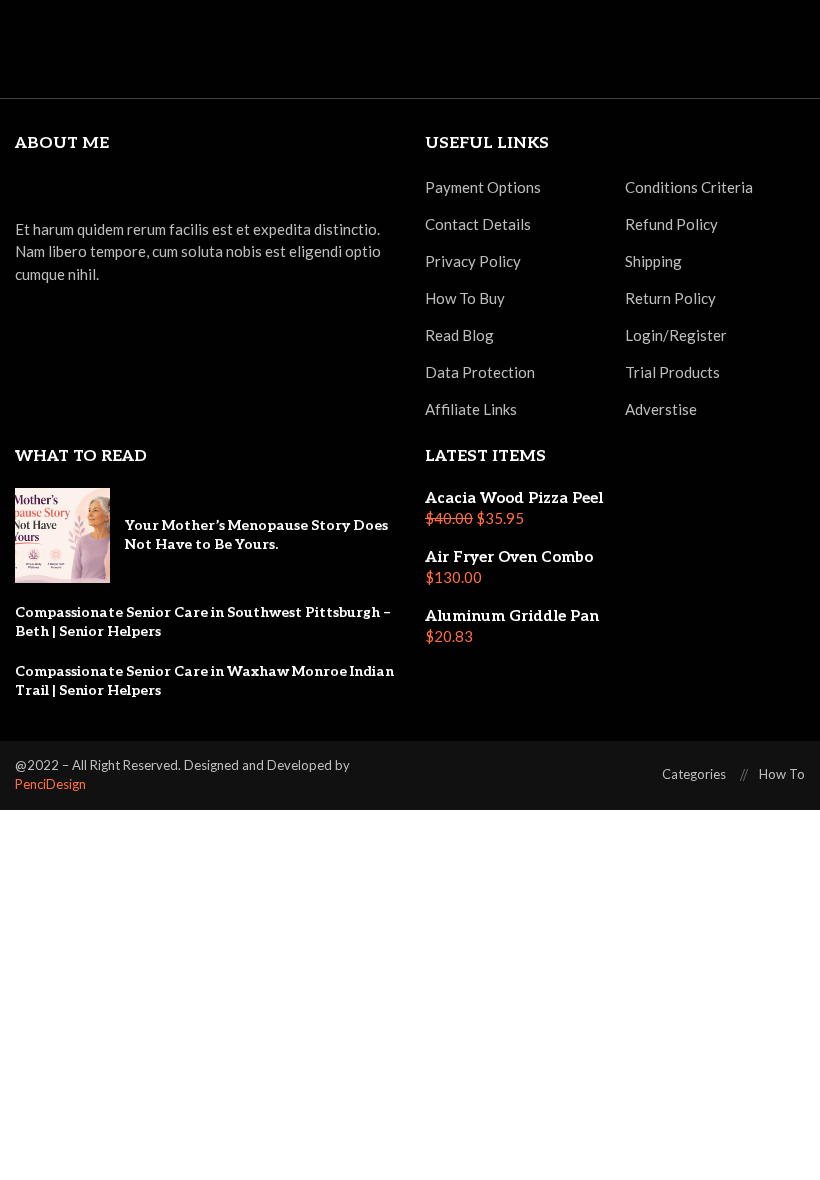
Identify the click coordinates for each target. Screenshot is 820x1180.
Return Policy (670, 298)
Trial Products (672, 372)
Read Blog (459, 335)
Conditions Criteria (689, 187)
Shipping (653, 261)
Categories (694, 774)
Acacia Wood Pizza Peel (514, 498)
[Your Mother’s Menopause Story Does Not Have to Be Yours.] (62, 535)
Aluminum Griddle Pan (512, 616)
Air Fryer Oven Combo (509, 557)
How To (782, 774)
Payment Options (483, 187)
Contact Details (478, 224)
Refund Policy (671, 224)
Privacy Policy (473, 261)
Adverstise (661, 409)
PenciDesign (50, 784)
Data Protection (480, 372)
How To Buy (465, 298)
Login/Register (676, 335)
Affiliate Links (471, 409)
